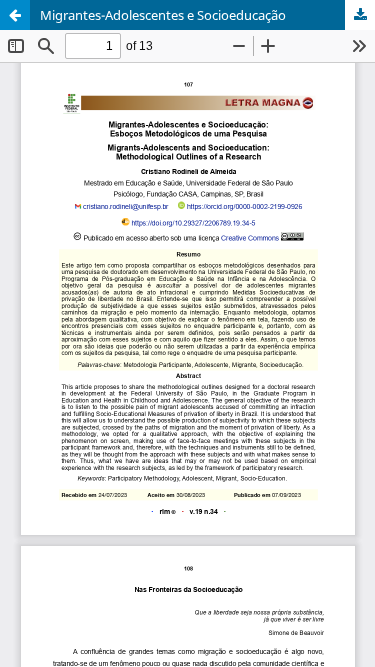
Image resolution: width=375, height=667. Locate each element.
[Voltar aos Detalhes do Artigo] (15, 15)
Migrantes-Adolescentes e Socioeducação (163, 15)
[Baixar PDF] (360, 15)
